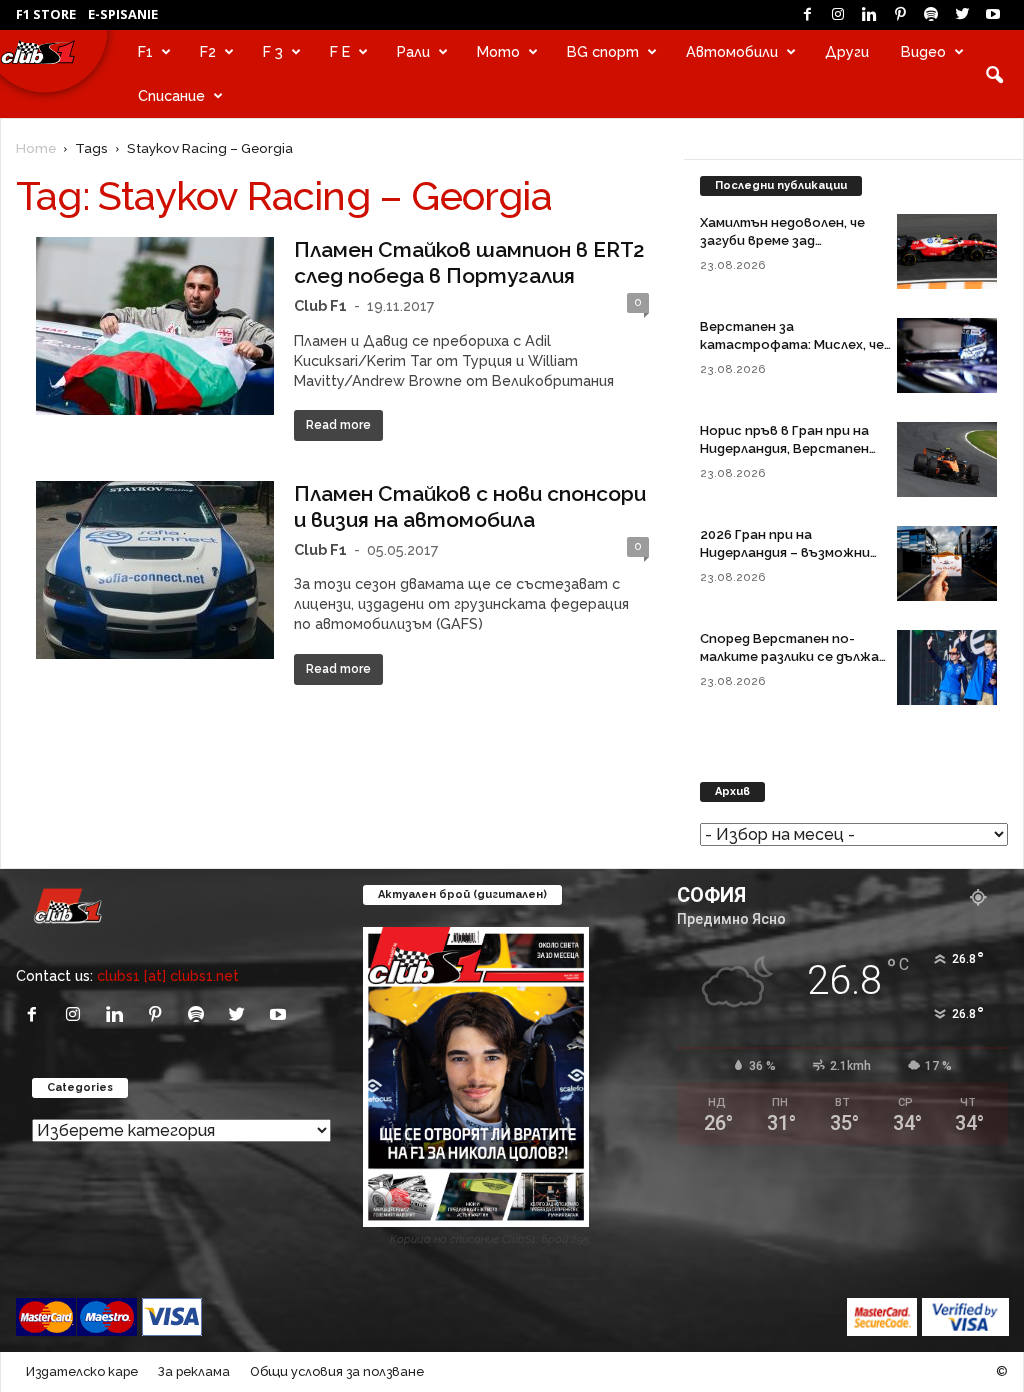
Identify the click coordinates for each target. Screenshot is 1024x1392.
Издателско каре (82, 1371)
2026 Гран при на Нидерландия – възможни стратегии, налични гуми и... (795, 552)
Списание (171, 95)
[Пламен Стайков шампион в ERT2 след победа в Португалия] (155, 326)
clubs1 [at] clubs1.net (168, 975)
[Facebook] (807, 15)
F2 (208, 51)
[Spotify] (931, 15)
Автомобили (732, 51)
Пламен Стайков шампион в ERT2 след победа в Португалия (469, 262)
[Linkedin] (869, 15)
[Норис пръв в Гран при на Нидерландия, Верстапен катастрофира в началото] (947, 459)
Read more (338, 425)
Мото (498, 51)
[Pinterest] (900, 15)
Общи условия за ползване (337, 1371)
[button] (994, 74)
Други (847, 51)
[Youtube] (993, 15)
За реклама (194, 1371)
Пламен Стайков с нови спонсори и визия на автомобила (470, 506)
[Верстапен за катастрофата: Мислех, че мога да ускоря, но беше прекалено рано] (947, 355)
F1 (145, 51)
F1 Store (46, 14)
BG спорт (603, 51)
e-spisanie (123, 14)
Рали (413, 51)
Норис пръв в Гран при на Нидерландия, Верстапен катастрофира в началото (793, 448)
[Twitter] (962, 15)
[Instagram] (838, 15)
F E (340, 51)
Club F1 (320, 305)
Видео (923, 51)
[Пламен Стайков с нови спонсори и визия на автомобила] (155, 570)
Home (36, 148)
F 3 (273, 51)
